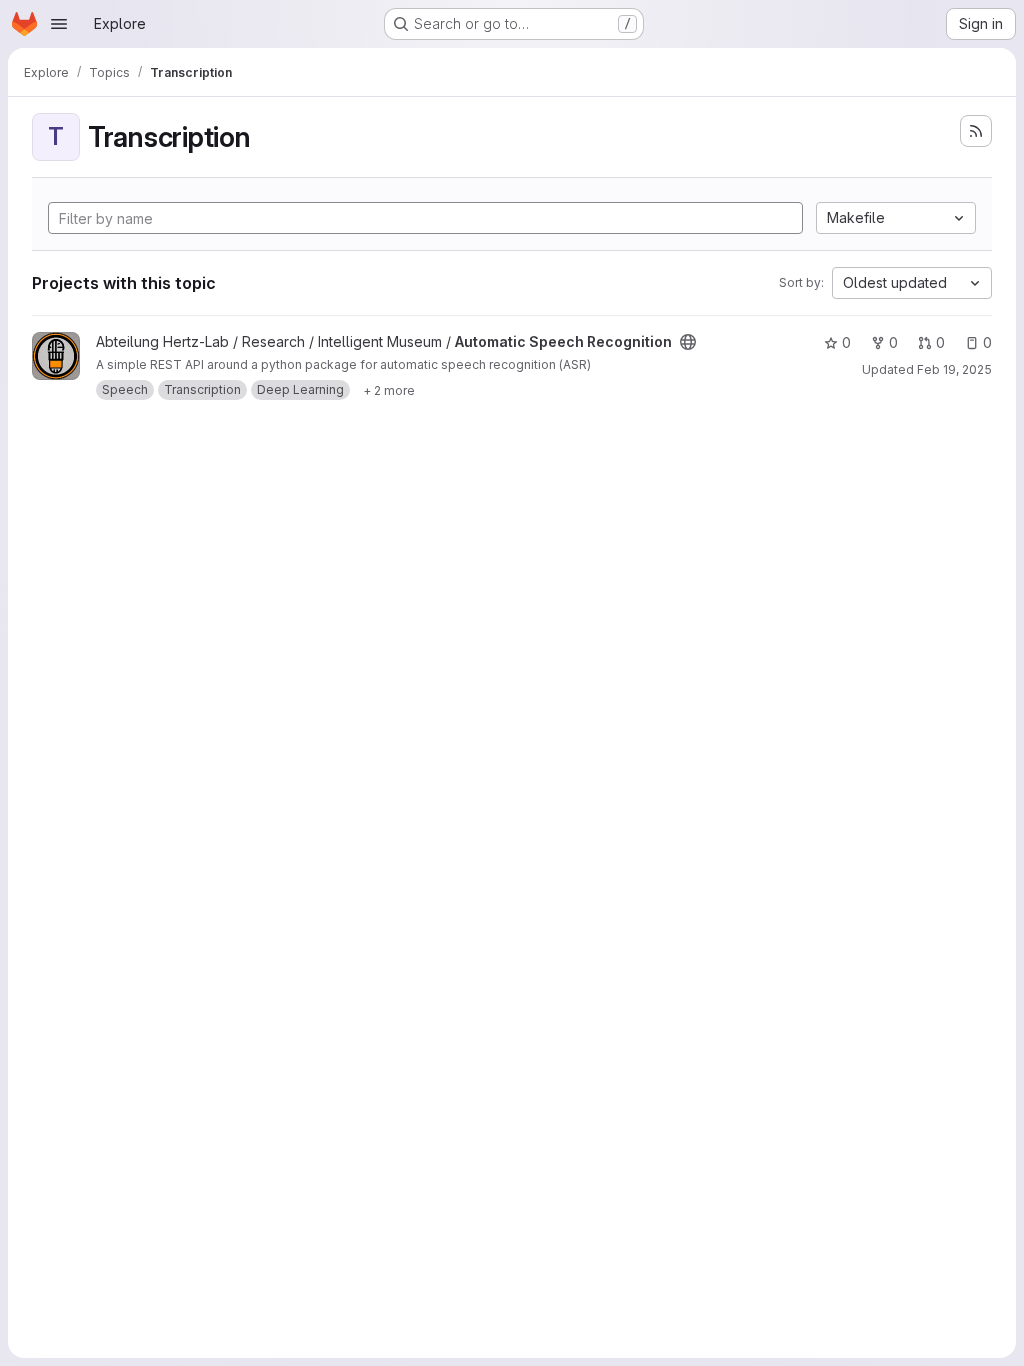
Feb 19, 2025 (954, 369)
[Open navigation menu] (59, 24)
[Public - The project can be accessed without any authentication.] (688, 342)
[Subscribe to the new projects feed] (976, 131)
